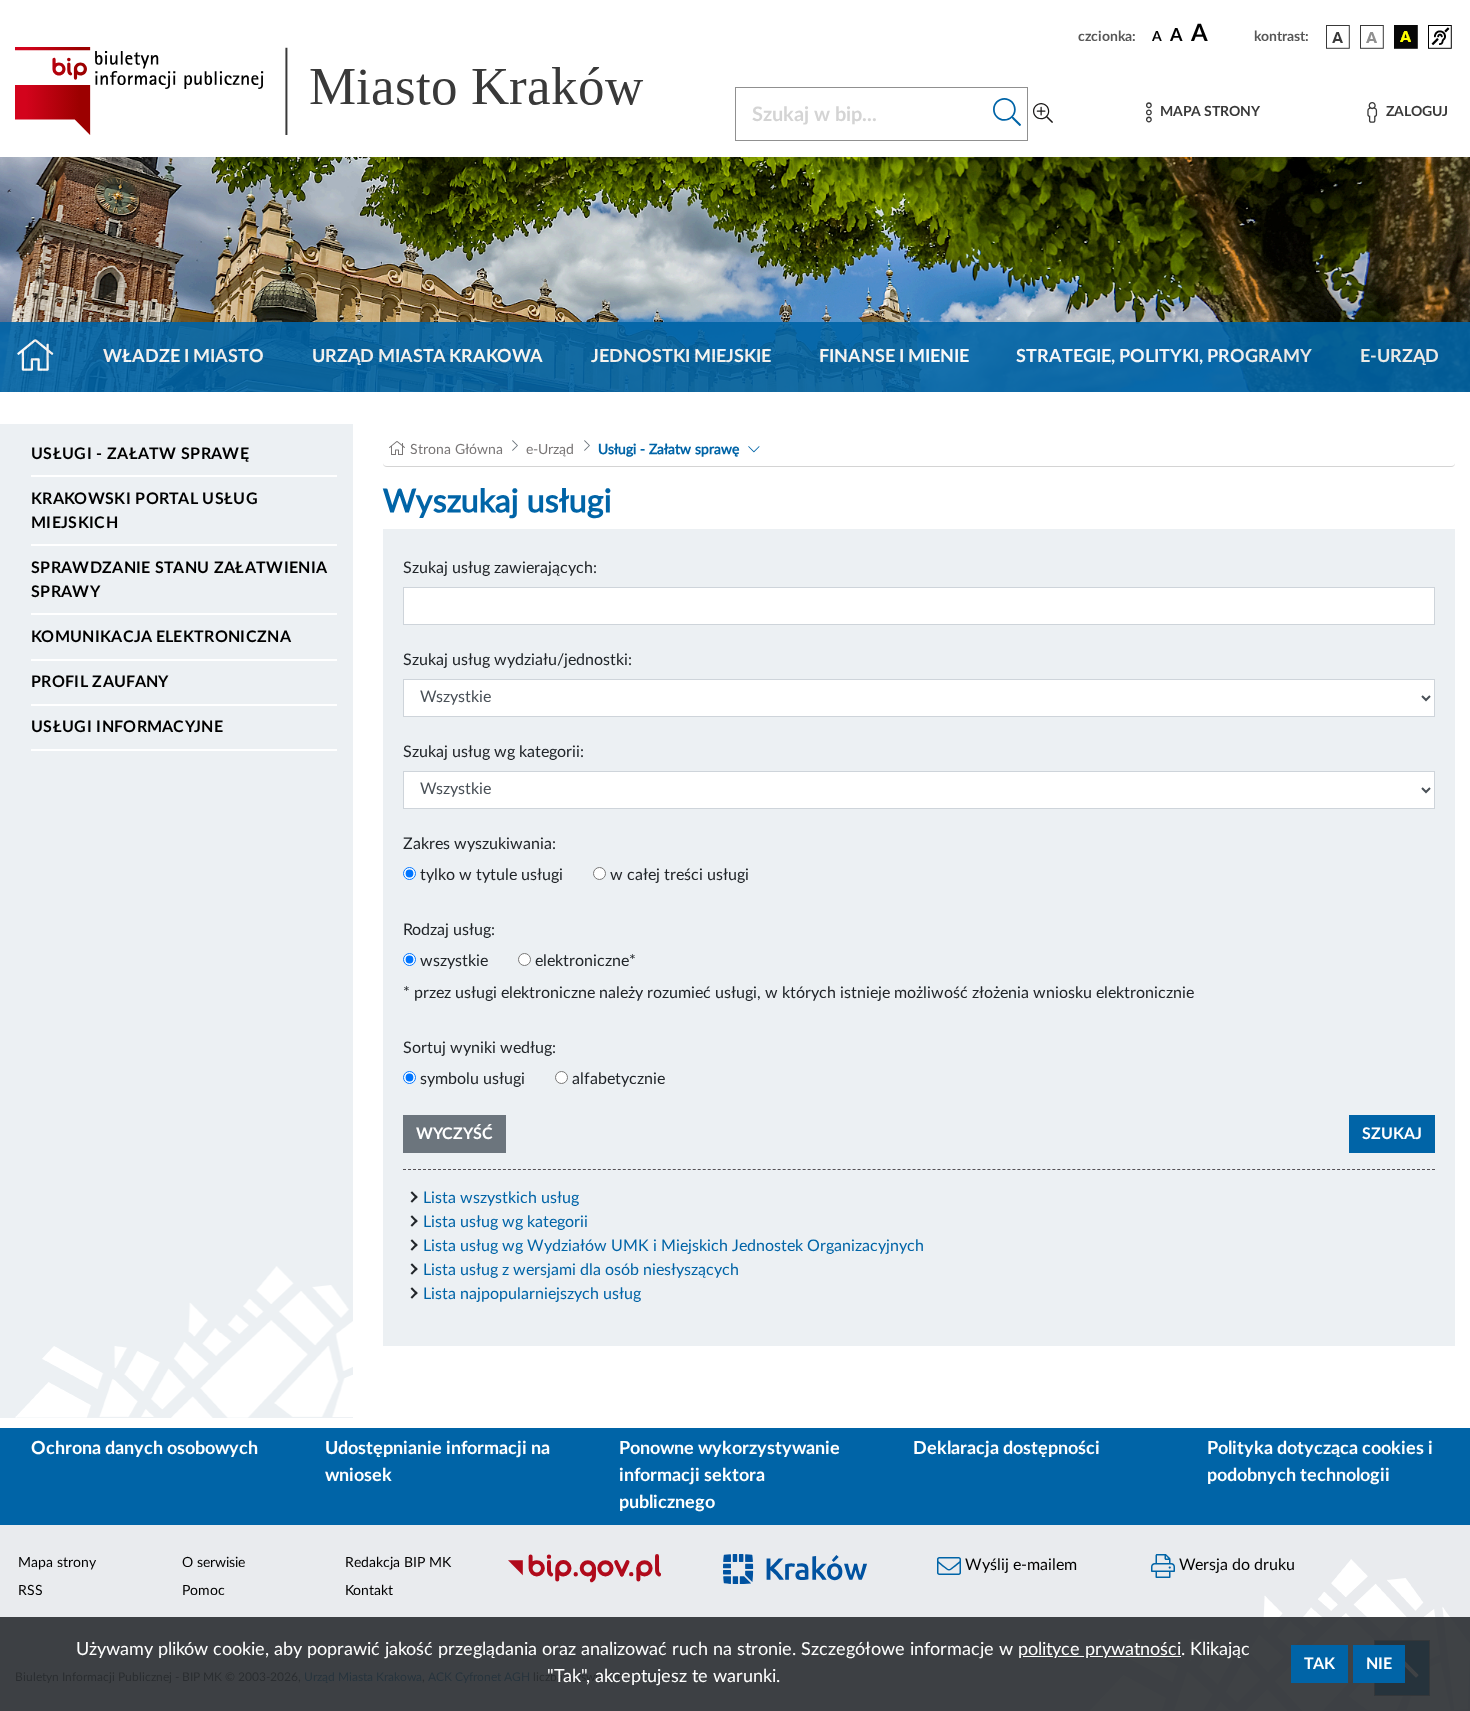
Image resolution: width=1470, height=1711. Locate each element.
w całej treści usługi (679, 875)
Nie (1379, 1664)
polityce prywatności (1099, 1650)
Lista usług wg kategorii (505, 1222)
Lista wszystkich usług (501, 1198)
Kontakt (369, 1591)
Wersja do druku (1235, 1565)
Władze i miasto (183, 357)
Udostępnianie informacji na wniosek (437, 1462)
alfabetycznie (618, 1079)
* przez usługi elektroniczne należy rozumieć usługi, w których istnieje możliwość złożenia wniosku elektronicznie (798, 993)
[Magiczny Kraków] (811, 1580)
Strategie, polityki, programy (1164, 357)
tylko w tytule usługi (491, 875)
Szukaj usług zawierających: (500, 568)
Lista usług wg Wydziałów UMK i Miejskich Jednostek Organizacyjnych (673, 1246)
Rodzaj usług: (449, 930)
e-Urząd (1399, 357)
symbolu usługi (472, 1079)
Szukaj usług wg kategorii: (493, 752)
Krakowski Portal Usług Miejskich (144, 511)
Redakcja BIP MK (398, 1563)
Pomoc (203, 1591)
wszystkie (454, 961)
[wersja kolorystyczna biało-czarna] (1372, 37)
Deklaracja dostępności (1006, 1449)
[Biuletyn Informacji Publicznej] (597, 1580)
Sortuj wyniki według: (479, 1048)
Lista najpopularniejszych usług (532, 1294)
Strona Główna (456, 450)
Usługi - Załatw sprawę (140, 454)
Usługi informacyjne (127, 727)
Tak (1319, 1664)
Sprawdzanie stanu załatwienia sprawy (178, 580)
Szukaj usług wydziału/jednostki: (517, 660)
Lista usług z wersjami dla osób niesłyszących (581, 1270)
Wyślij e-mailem (1019, 1565)
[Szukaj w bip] (1007, 114)
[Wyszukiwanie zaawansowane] (1043, 114)
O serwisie (213, 1563)
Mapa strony (57, 1563)
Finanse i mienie (894, 357)
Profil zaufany (99, 682)
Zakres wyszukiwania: (479, 844)
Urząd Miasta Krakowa (427, 357)
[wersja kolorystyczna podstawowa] (1338, 37)
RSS (30, 1591)
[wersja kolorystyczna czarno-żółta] (1406, 37)
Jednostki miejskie (681, 357)
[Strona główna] (43, 357)
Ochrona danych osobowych (144, 1449)
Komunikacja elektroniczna (161, 637)
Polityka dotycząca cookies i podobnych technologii (1320, 1462)
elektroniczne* (585, 961)
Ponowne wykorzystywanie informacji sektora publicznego (729, 1476)
